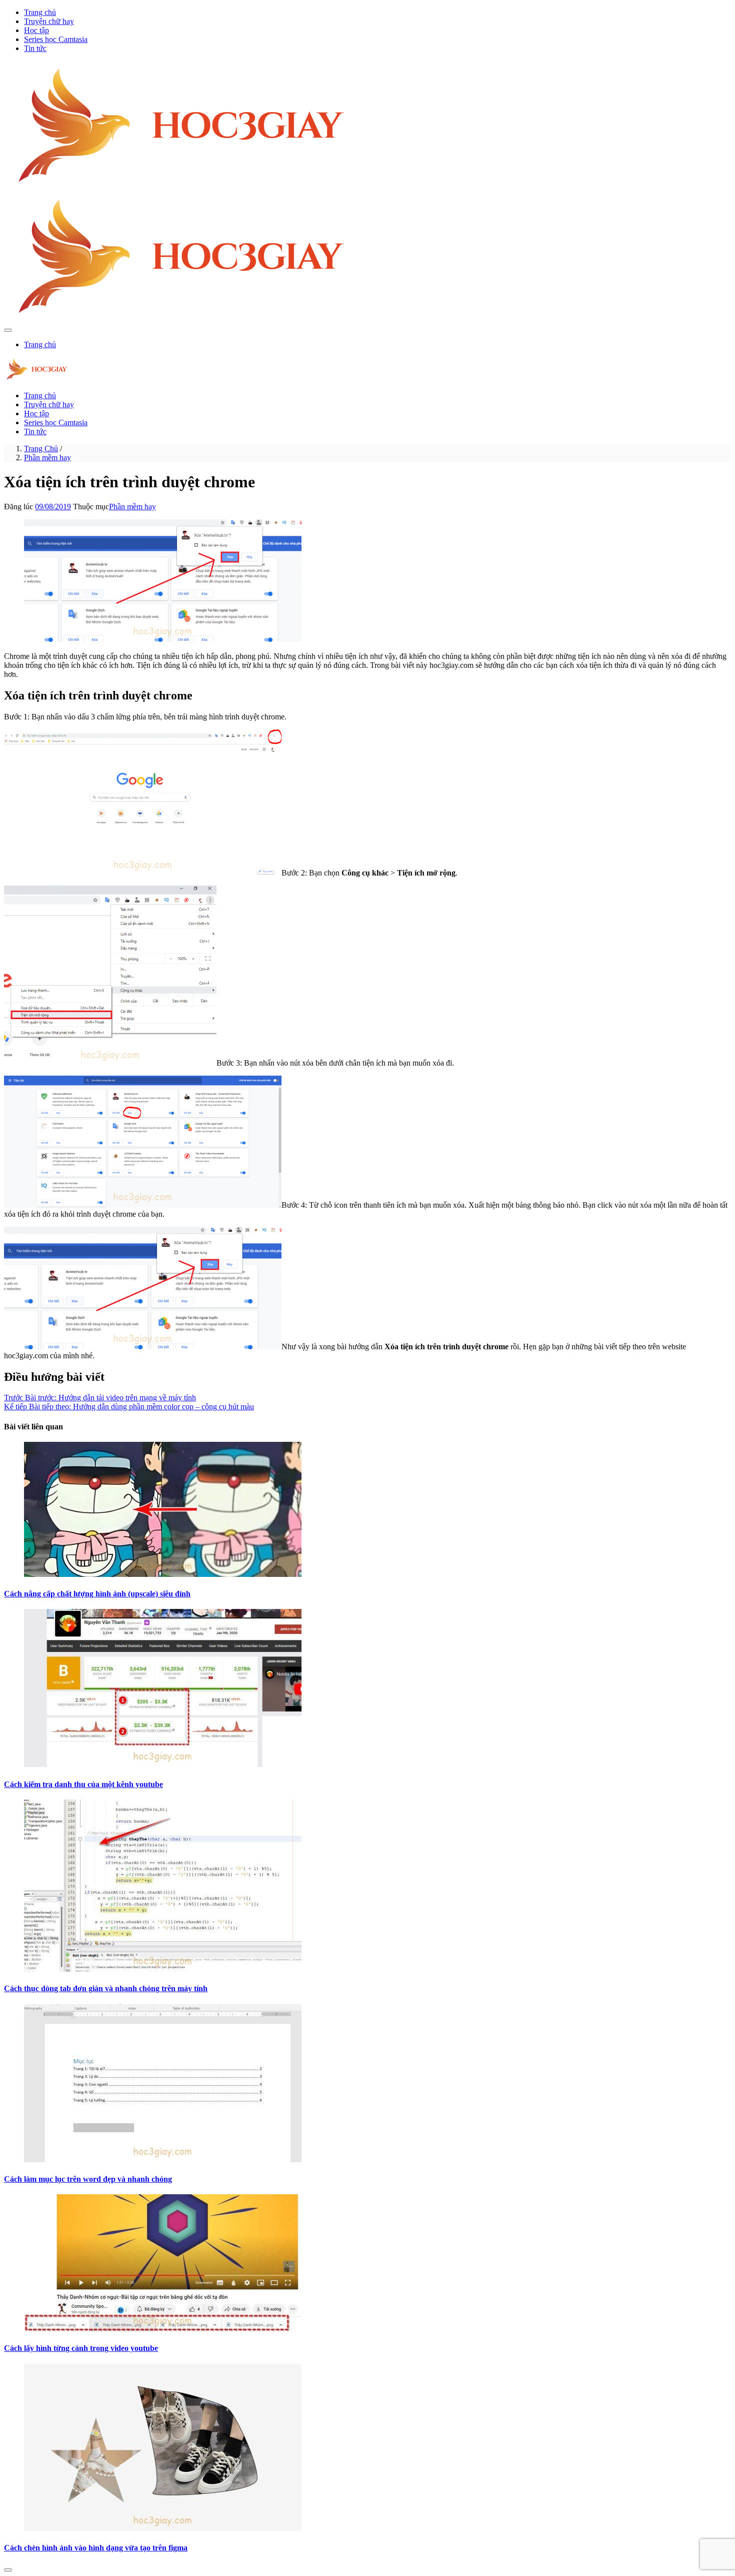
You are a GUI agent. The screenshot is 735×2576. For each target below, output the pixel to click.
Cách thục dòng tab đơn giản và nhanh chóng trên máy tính (106, 1988)
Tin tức (35, 48)
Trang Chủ (41, 449)
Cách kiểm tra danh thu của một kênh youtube (83, 1784)
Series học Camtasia (56, 39)
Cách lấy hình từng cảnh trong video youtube (81, 2348)
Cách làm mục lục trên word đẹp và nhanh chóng (88, 2179)
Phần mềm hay (47, 458)
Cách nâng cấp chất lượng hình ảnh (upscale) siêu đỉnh (97, 1594)
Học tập (36, 30)
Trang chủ (40, 12)
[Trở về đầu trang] (8, 2570)
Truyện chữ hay (49, 21)
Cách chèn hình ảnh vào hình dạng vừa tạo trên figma (96, 2548)
